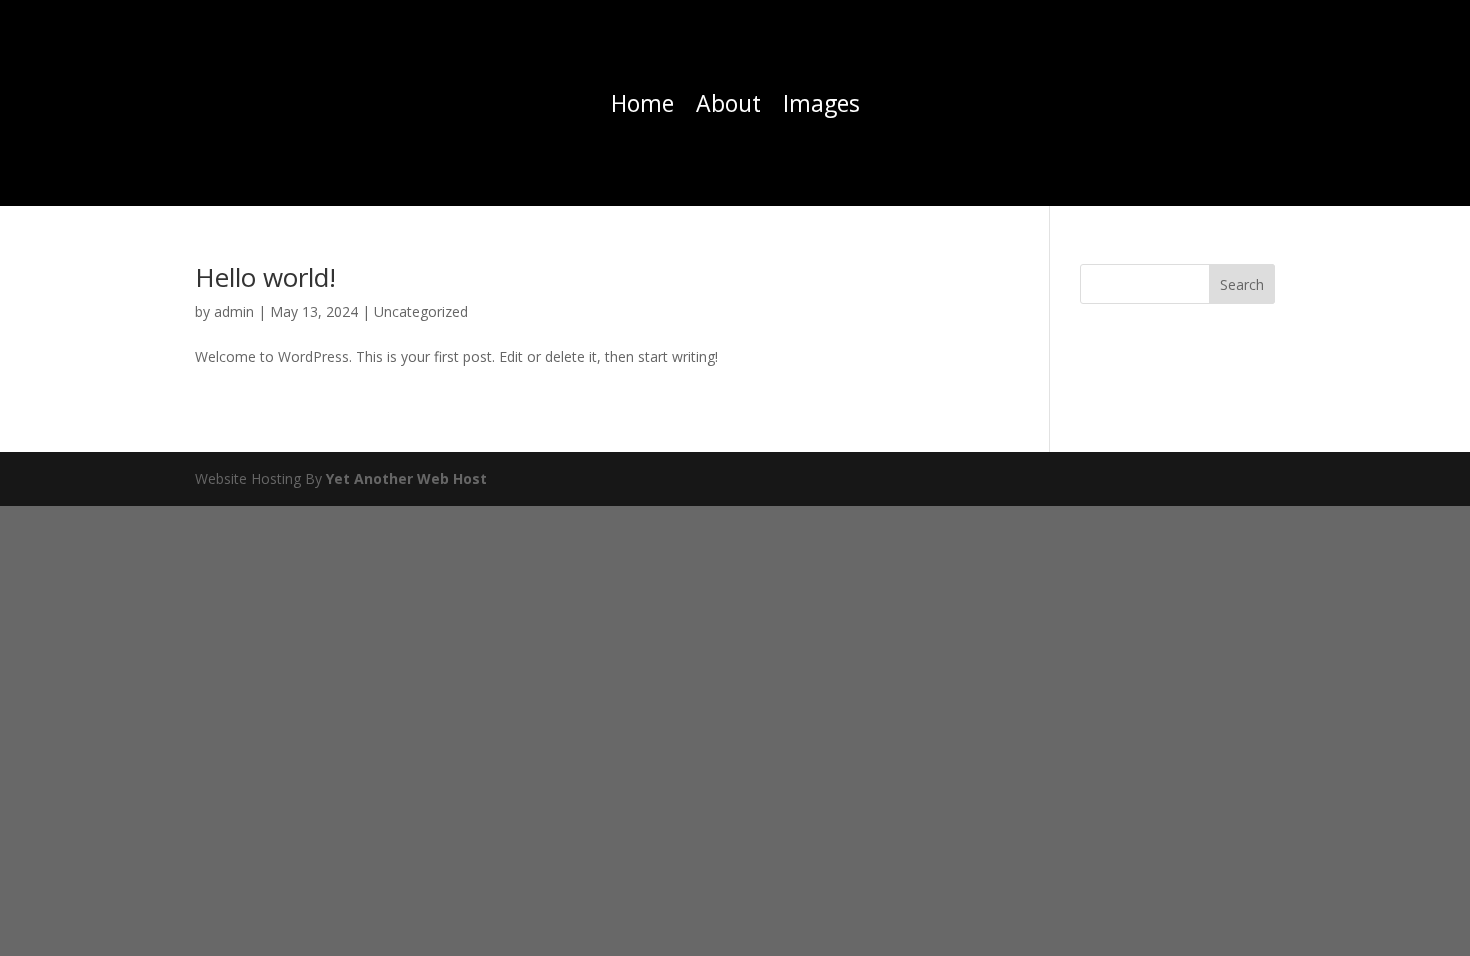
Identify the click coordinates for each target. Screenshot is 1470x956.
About (728, 107)
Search (1242, 284)
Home (642, 107)
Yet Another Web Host (406, 478)
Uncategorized (421, 311)
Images (821, 107)
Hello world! (265, 277)
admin (234, 311)
